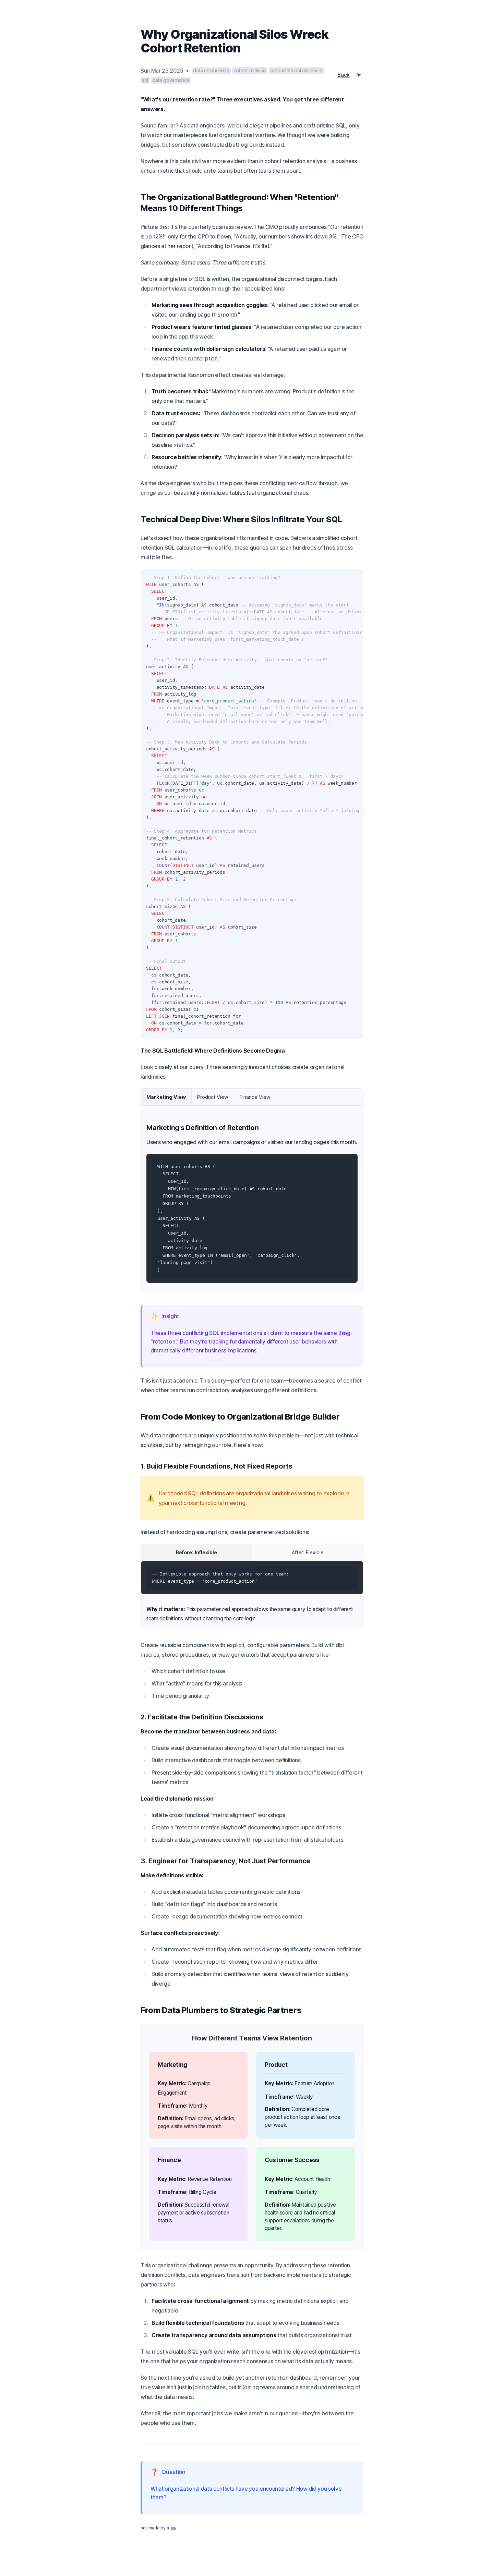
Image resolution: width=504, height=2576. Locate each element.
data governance (171, 80)
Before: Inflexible (196, 1552)
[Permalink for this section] (248, 208)
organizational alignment (296, 70)
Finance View (255, 1097)
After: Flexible (308, 1552)
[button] (359, 75)
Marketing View (166, 1097)
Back (344, 75)
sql (145, 80)
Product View (213, 1097)
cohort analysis (250, 70)
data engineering (211, 70)
